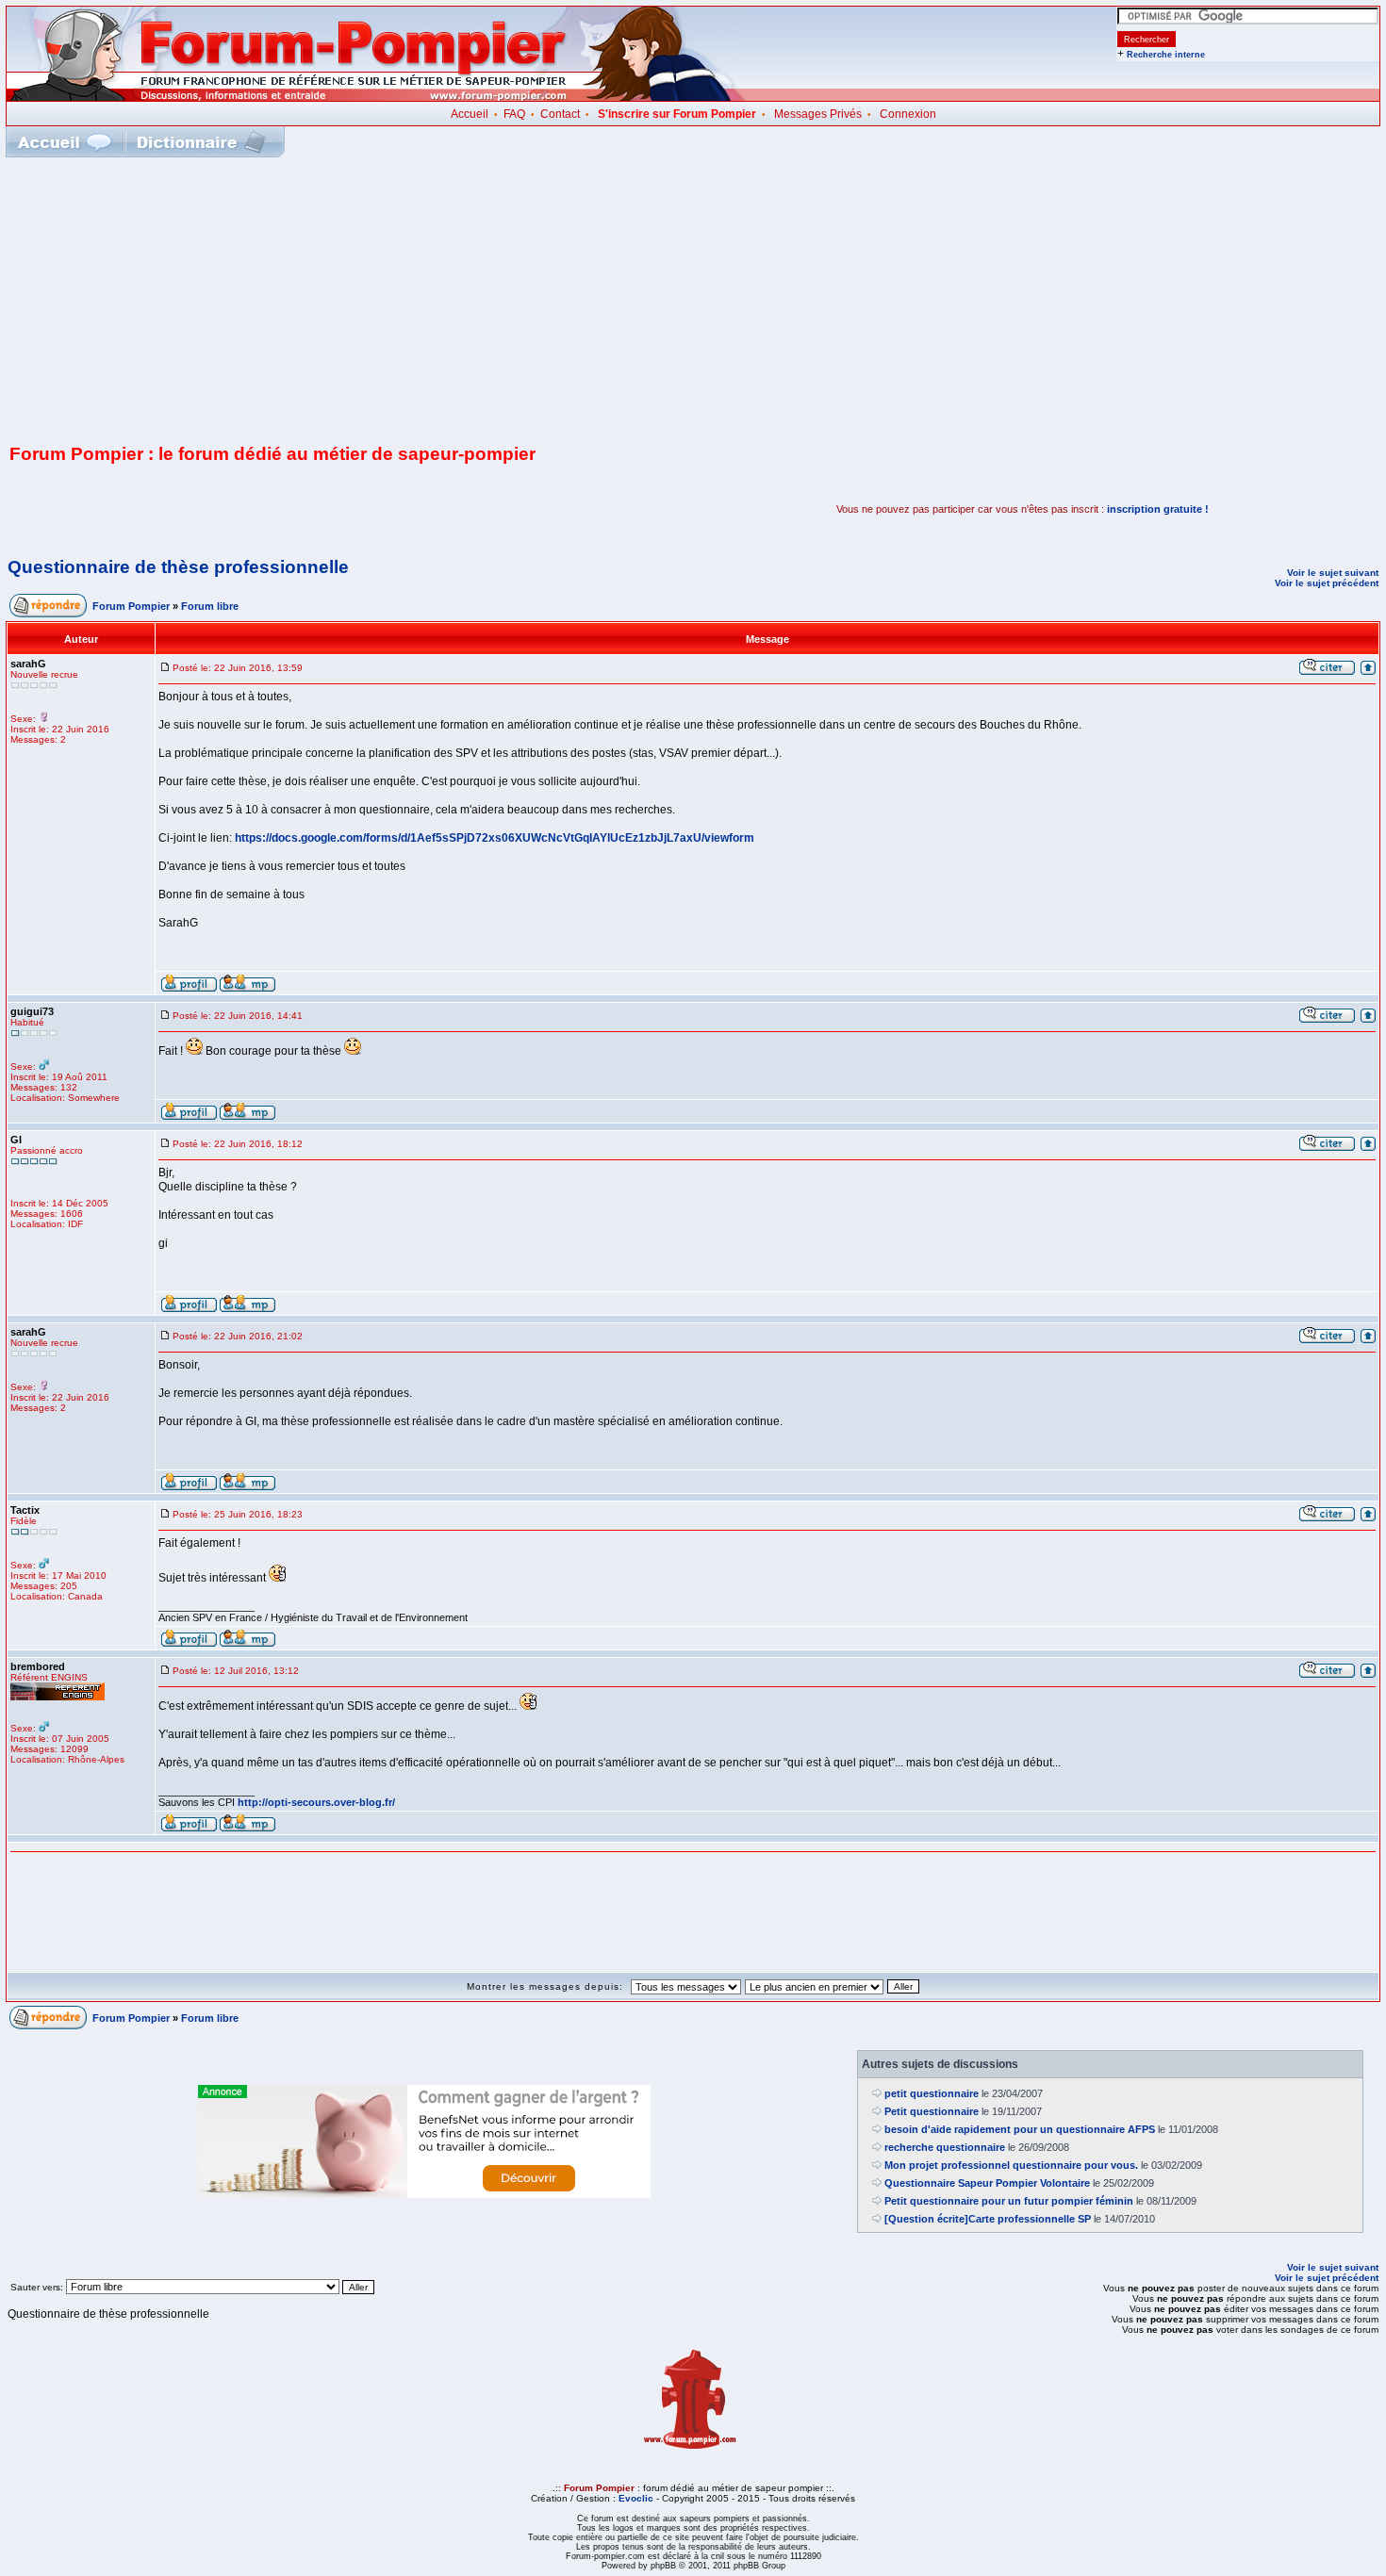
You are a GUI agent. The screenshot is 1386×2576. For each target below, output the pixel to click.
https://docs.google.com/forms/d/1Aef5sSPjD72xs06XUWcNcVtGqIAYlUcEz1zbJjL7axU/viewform (495, 838)
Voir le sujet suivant (1333, 573)
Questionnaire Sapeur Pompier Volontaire (987, 2183)
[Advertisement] (693, 299)
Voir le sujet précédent (1327, 583)
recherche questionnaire (945, 2147)
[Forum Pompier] (376, 97)
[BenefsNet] (424, 2194)
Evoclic (636, 2498)
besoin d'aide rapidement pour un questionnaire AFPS (1020, 2129)
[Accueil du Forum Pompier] (64, 142)
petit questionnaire (932, 2093)
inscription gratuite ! (1158, 509)
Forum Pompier (131, 606)
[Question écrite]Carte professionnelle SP (988, 2219)
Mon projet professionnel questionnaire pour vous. (1011, 2165)
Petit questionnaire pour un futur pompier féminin (1009, 2201)
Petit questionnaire (932, 2111)
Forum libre (210, 606)
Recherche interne (1166, 55)
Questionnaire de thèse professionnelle (178, 567)
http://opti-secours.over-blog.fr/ (316, 1802)
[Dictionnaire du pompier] (201, 142)
